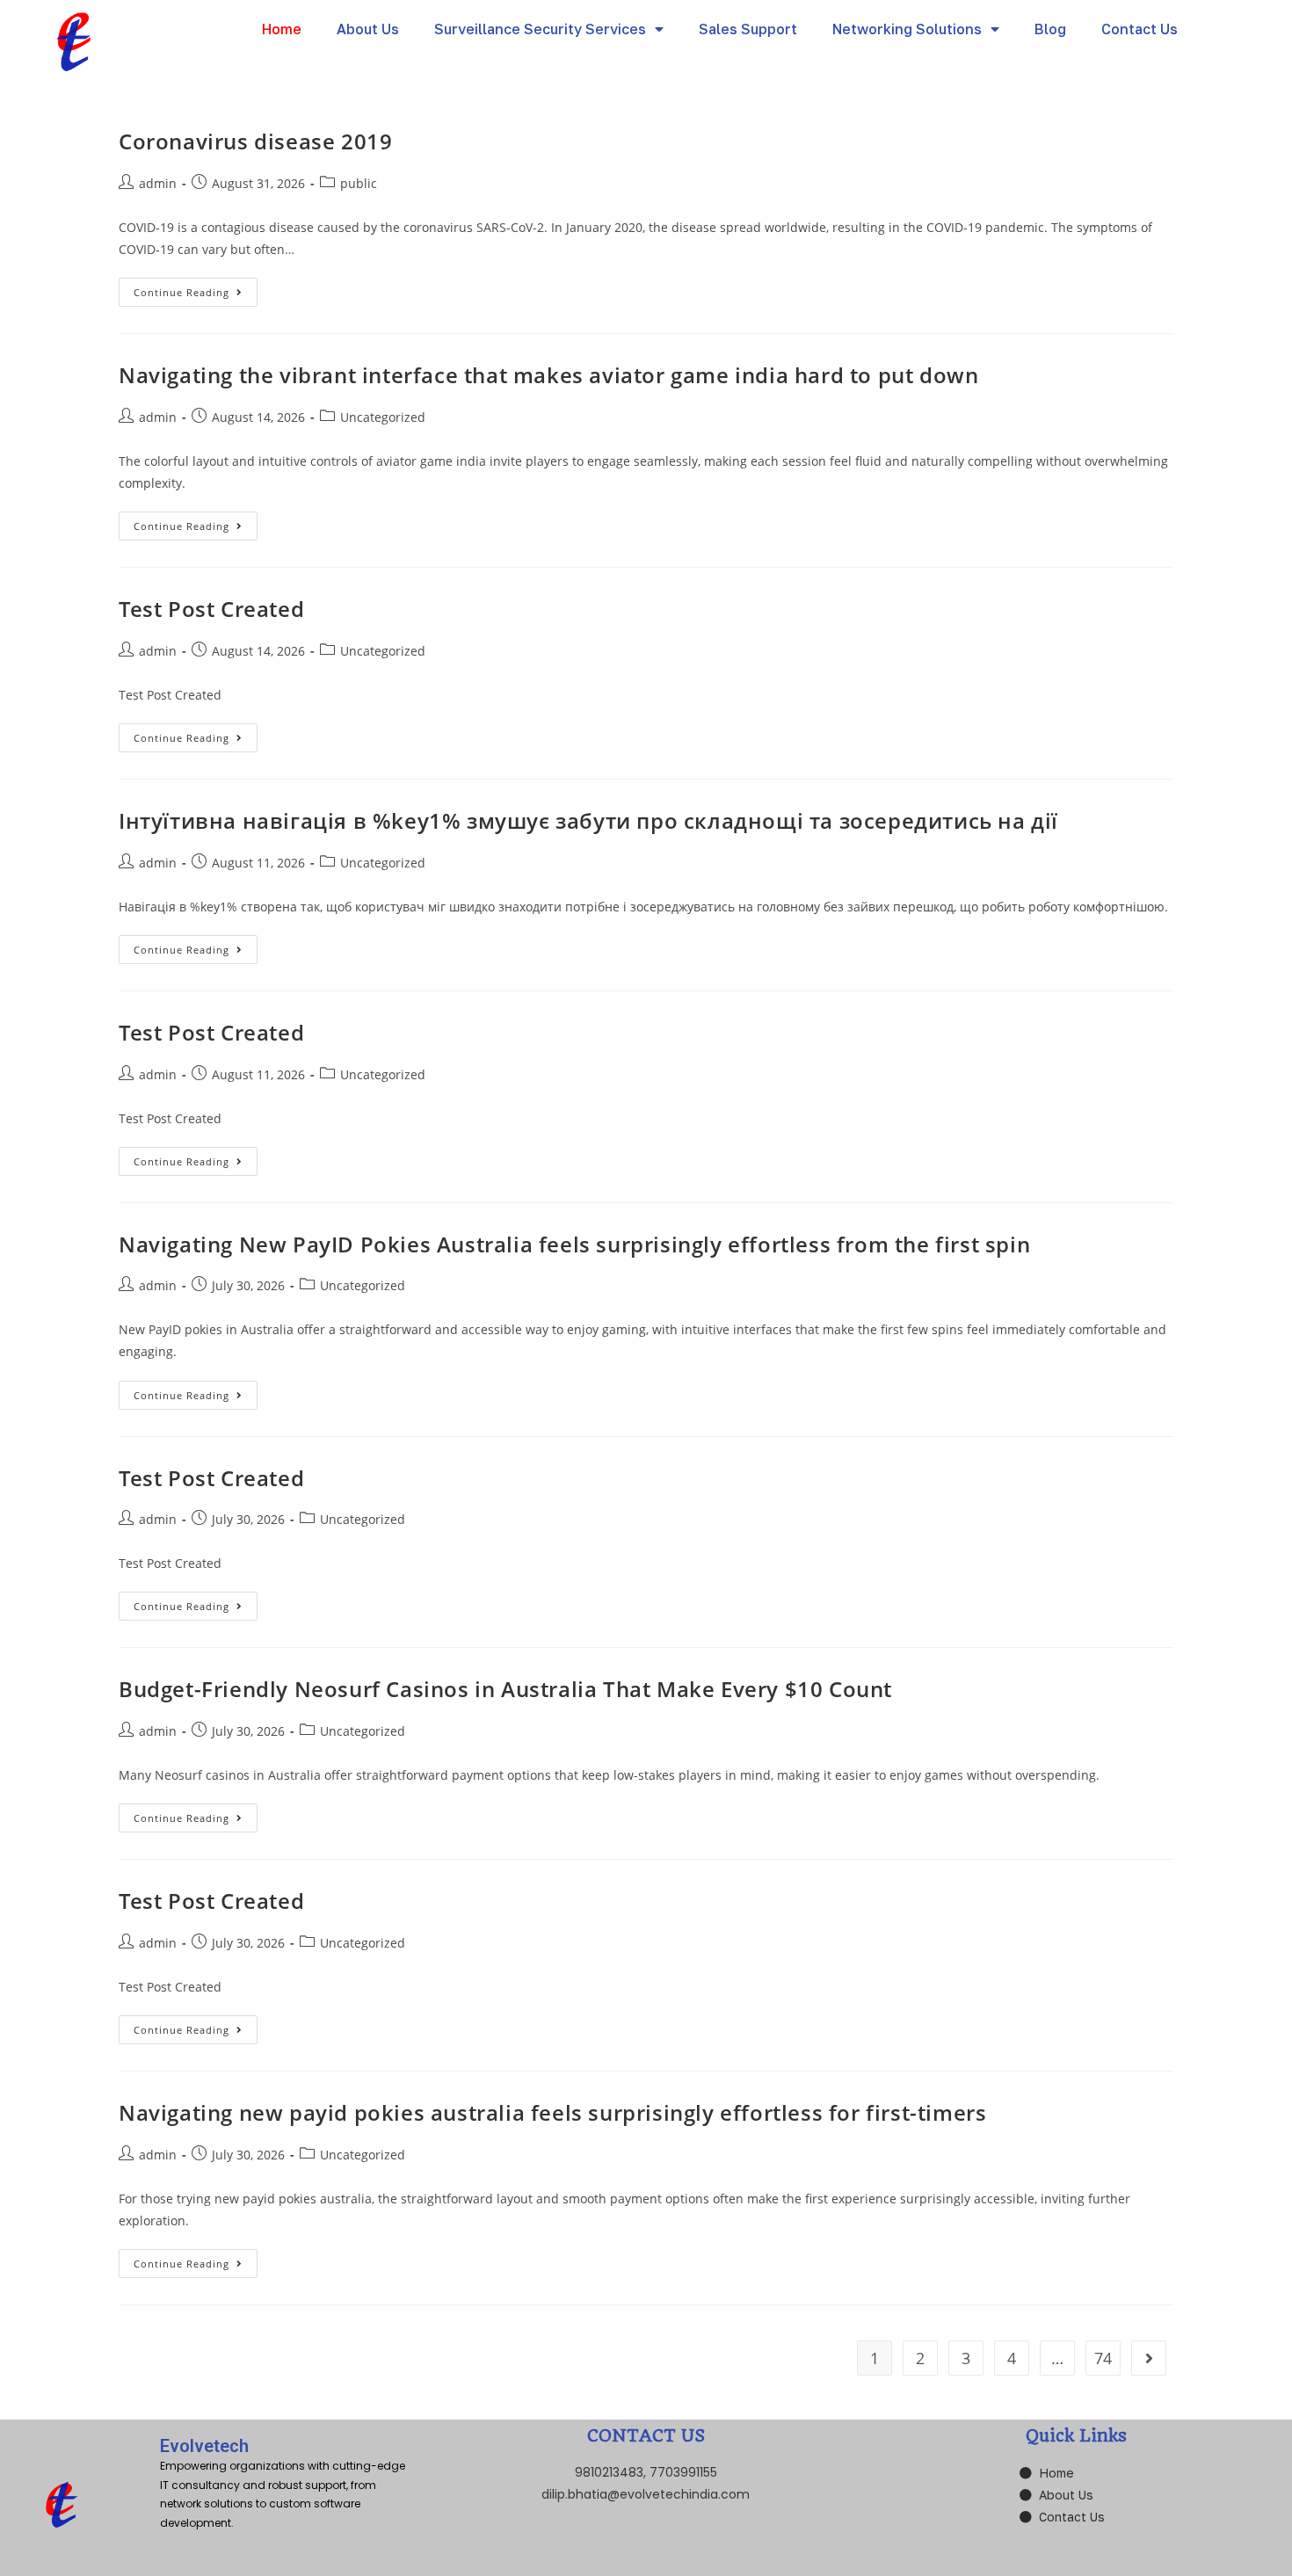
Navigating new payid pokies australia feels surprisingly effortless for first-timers (552, 2112)
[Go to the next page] (1149, 2358)
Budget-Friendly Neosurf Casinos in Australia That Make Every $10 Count (505, 1689)
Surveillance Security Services (540, 29)
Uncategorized (383, 417)
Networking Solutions (907, 29)
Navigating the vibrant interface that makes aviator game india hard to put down (548, 375)
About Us (368, 29)
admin (158, 183)
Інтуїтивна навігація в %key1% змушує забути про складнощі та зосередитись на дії (588, 820)
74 (1103, 2358)
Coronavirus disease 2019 (255, 141)
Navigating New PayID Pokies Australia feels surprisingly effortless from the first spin (574, 1244)
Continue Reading (196, 288)
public (359, 183)
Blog (1050, 29)
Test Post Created (211, 609)
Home (282, 29)
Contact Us (1140, 29)
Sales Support (748, 29)
